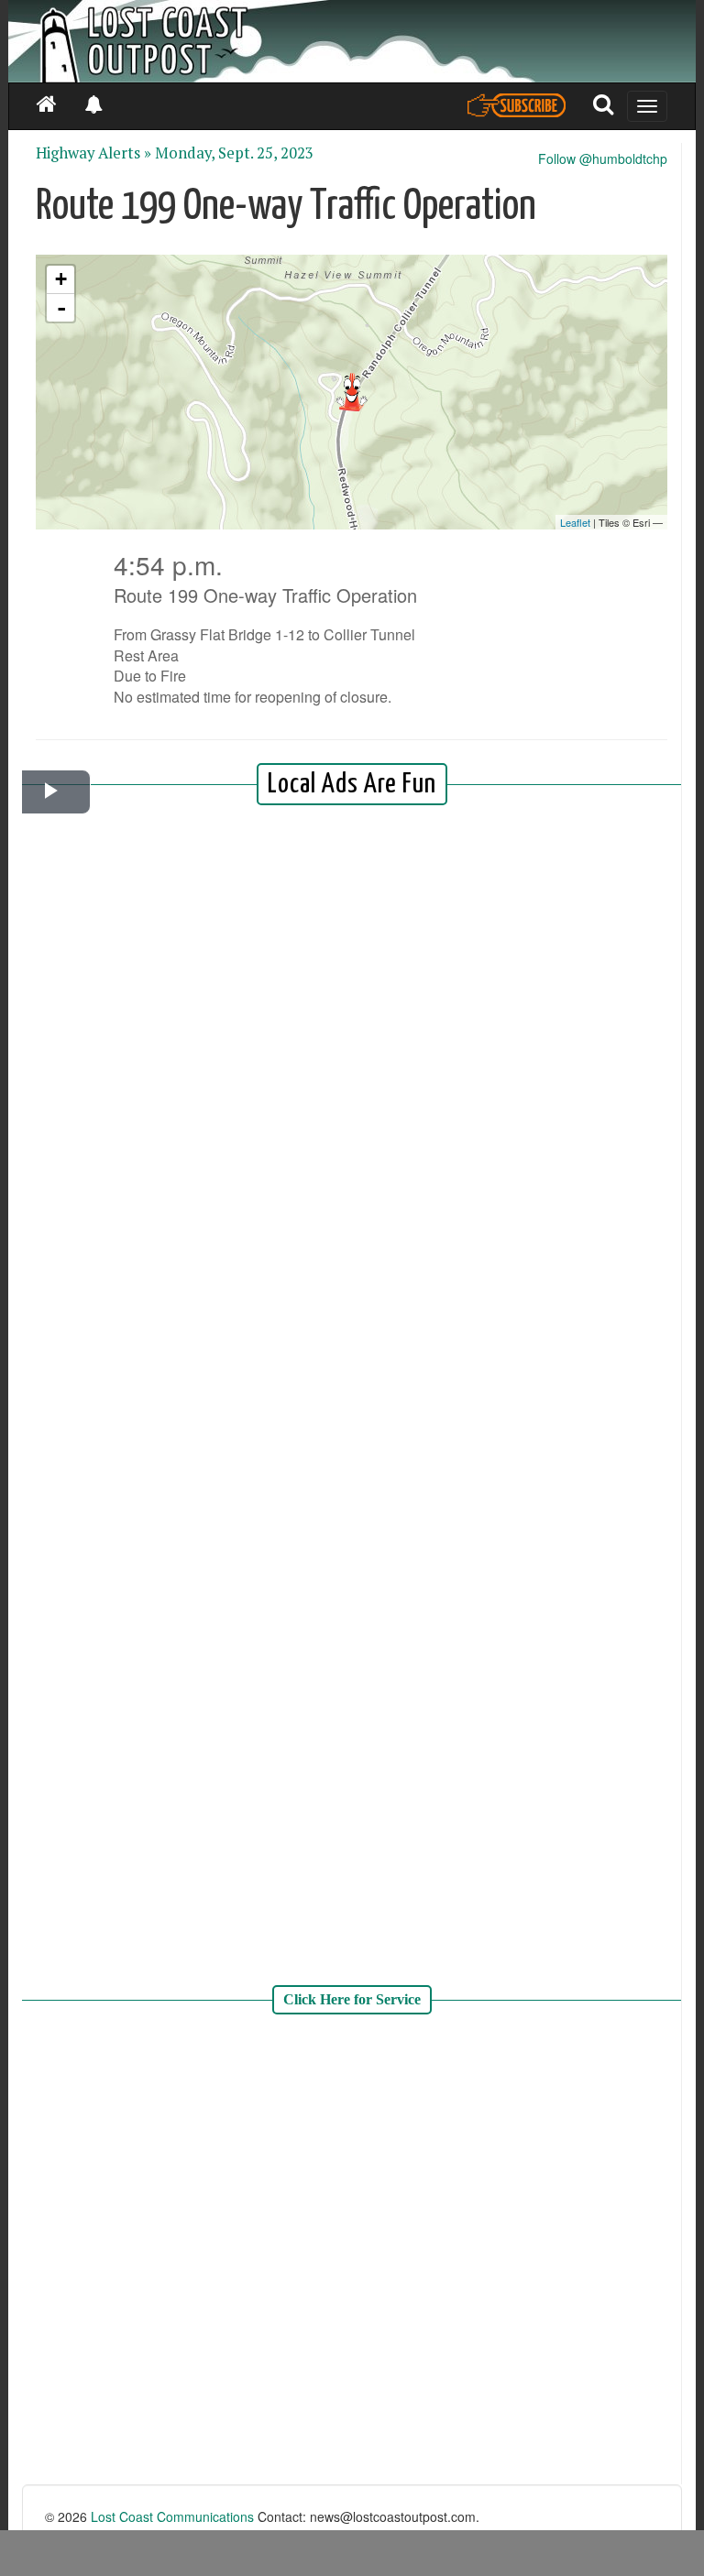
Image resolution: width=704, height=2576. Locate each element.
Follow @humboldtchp (603, 158)
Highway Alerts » (93, 153)
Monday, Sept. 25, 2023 (234, 153)
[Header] (352, 41)
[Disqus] (352, 2252)
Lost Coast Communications (172, 2516)
